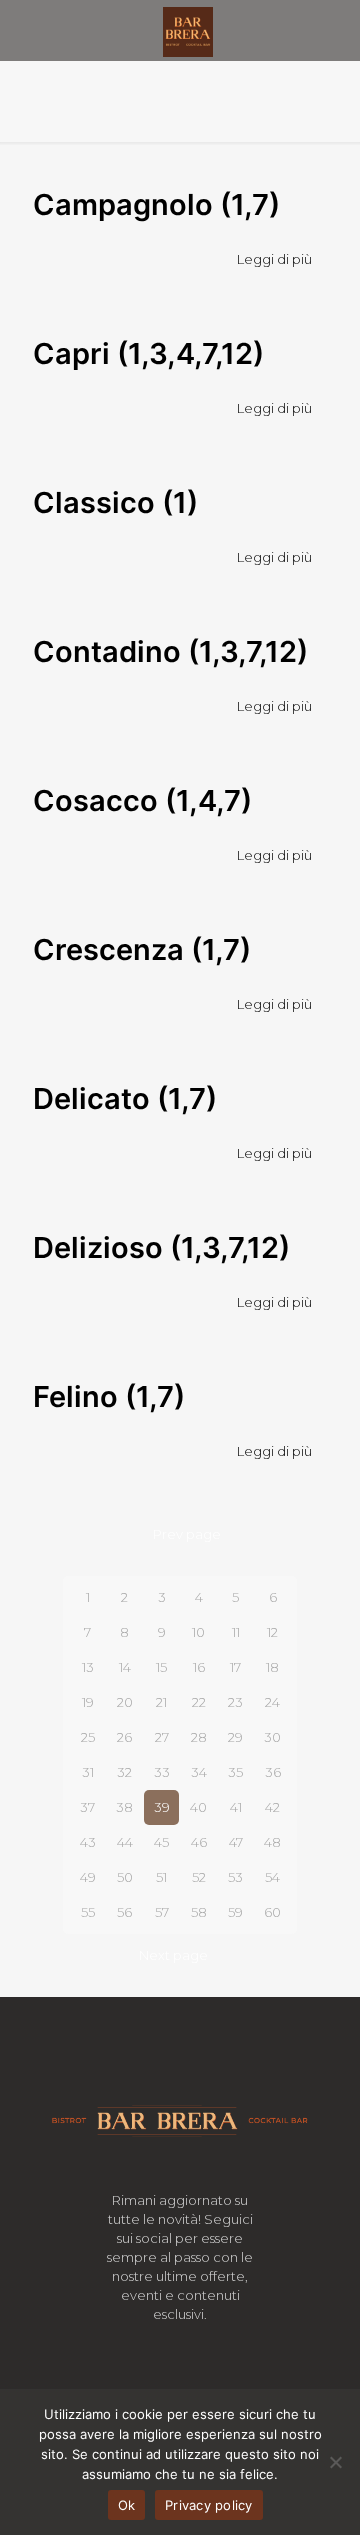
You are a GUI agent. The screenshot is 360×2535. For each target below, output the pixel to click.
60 (272, 1912)
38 (124, 1807)
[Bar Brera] (187, 30)
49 (88, 1877)
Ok (127, 2505)
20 (125, 1702)
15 (161, 1667)
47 (236, 1842)
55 (88, 1912)
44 (125, 1842)
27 (162, 1737)
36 (273, 1772)
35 (235, 1772)
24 (272, 1702)
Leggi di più (274, 259)
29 (235, 1737)
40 (198, 1807)
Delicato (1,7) (125, 1098)
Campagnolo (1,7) (156, 204)
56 (124, 1912)
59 (235, 1912)
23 (235, 1702)
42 (272, 1807)
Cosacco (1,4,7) (142, 800)
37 (87, 1807)
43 (88, 1842)
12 (272, 1632)
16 (199, 1667)
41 (236, 1807)
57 (162, 1912)
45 (161, 1842)
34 (199, 1772)
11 (236, 1632)
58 (199, 1912)
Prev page (187, 1534)
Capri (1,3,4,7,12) (148, 353)
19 (88, 1702)
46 (199, 1842)
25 (88, 1737)
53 (235, 1877)
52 (199, 1877)
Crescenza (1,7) (142, 949)
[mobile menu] (333, 30)
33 (162, 1772)
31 (88, 1772)
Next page (173, 1955)
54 (272, 1877)
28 (199, 1737)
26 (124, 1737)
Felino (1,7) (109, 1396)
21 (161, 1702)
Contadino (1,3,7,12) (170, 651)
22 (199, 1702)
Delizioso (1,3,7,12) (161, 1247)
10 (198, 1632)
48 (272, 1842)
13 (88, 1667)
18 (272, 1667)
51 (161, 1877)
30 (272, 1737)
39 (162, 1807)
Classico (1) (115, 502)
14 (125, 1667)
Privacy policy (209, 2505)
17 (235, 1667)
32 (124, 1772)
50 (125, 1877)
